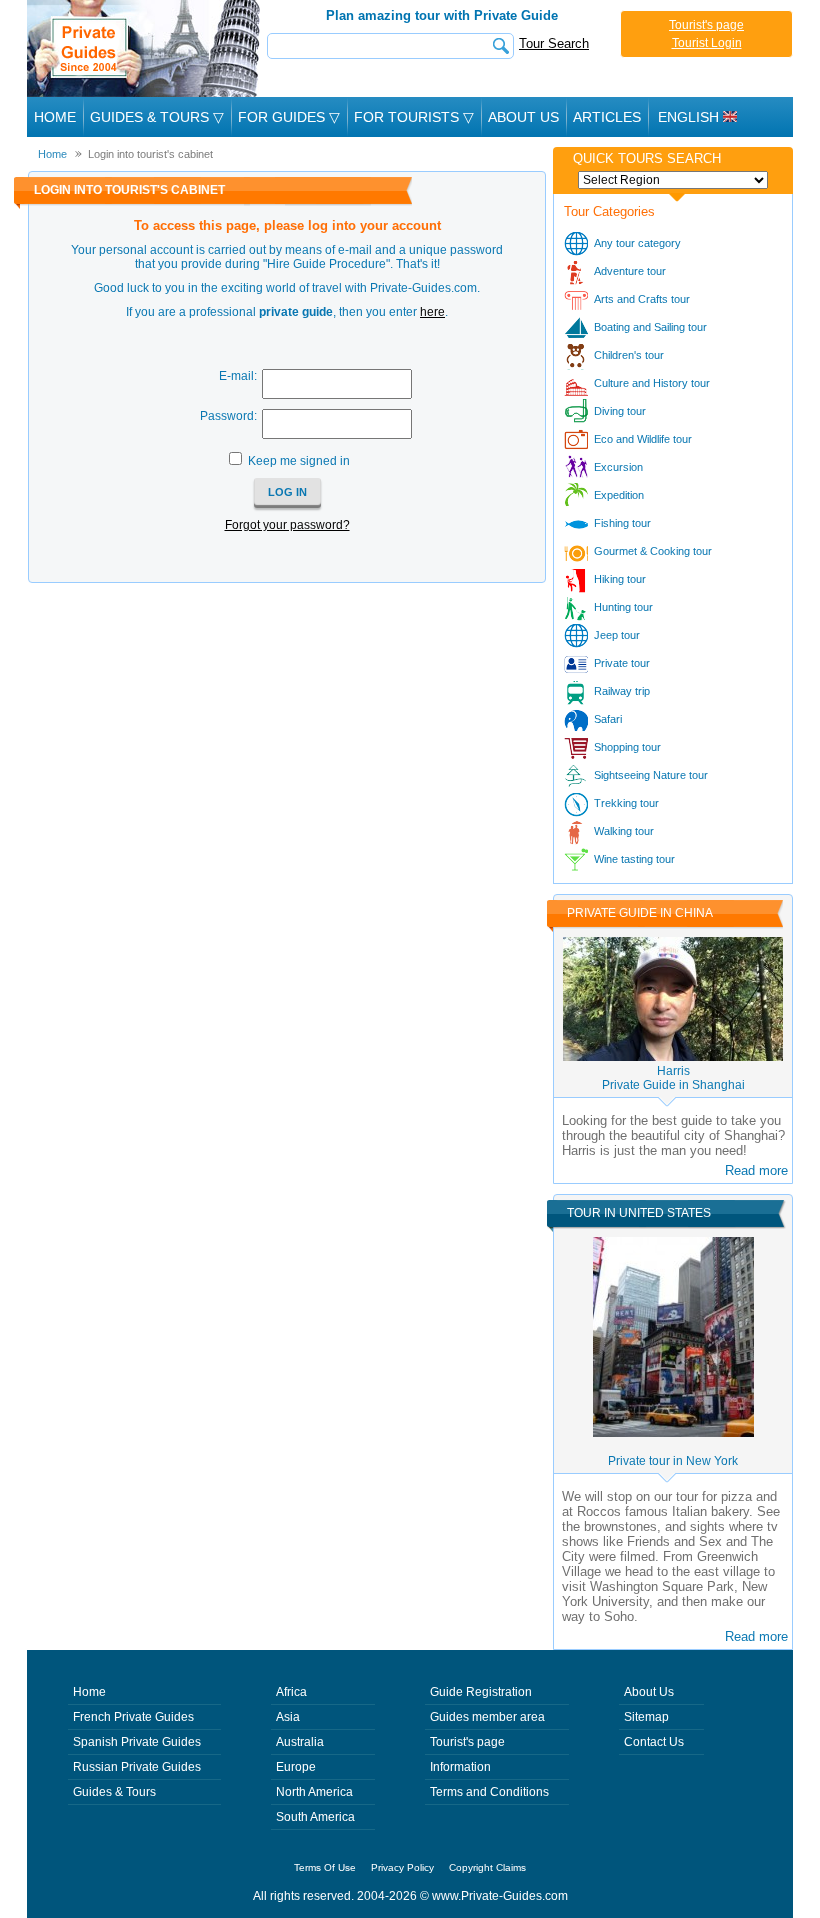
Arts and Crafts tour (642, 299)
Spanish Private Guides (137, 1742)
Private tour (622, 663)
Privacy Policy (402, 1867)
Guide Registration (481, 1692)
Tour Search (554, 43)
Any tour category (637, 243)
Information (460, 1767)
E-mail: (238, 376)
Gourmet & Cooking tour (653, 551)
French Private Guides (133, 1717)
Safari (608, 719)
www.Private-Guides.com (500, 1896)
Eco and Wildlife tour (643, 439)
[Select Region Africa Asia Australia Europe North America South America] (673, 180)
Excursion (618, 467)
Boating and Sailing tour (650, 327)
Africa (291, 1692)
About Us (523, 117)
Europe (296, 1767)
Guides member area (487, 1717)
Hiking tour (620, 579)
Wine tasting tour (634, 859)
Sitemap (646, 1717)
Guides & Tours (114, 1792)
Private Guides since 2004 (145, 48)
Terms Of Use (325, 1867)
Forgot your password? (287, 525)
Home (55, 117)
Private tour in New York (673, 1461)
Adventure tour (630, 271)
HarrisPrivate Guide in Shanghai (673, 1078)
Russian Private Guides (137, 1767)
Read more (756, 1170)
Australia (300, 1742)
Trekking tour (626, 803)
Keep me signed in (299, 461)
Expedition (619, 495)
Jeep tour (617, 635)
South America (315, 1817)
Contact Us (654, 1742)
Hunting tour (623, 607)
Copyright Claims (487, 1867)
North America (314, 1792)
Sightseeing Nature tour (651, 775)
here (432, 312)
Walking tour (624, 831)
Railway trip (622, 691)
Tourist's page (706, 25)
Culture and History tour (652, 383)
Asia (288, 1717)
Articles (607, 117)
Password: (228, 416)
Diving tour (620, 411)
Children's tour (629, 355)
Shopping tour (627, 747)
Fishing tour (622, 523)
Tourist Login (707, 43)
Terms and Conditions (489, 1792)
